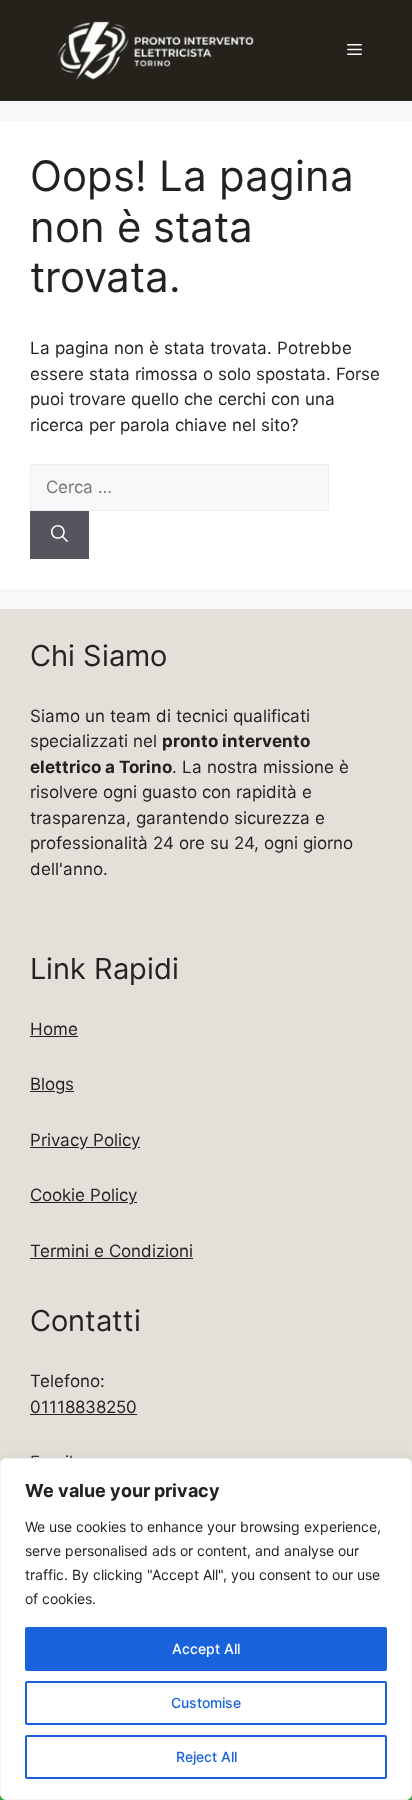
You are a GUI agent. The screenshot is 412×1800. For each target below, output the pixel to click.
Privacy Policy (85, 1140)
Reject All (206, 1756)
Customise (206, 1702)
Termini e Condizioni (111, 1251)
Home (54, 1029)
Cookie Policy (83, 1195)
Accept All (206, 1648)
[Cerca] (59, 535)
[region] (206, 1629)
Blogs (52, 1084)
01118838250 (83, 1407)
